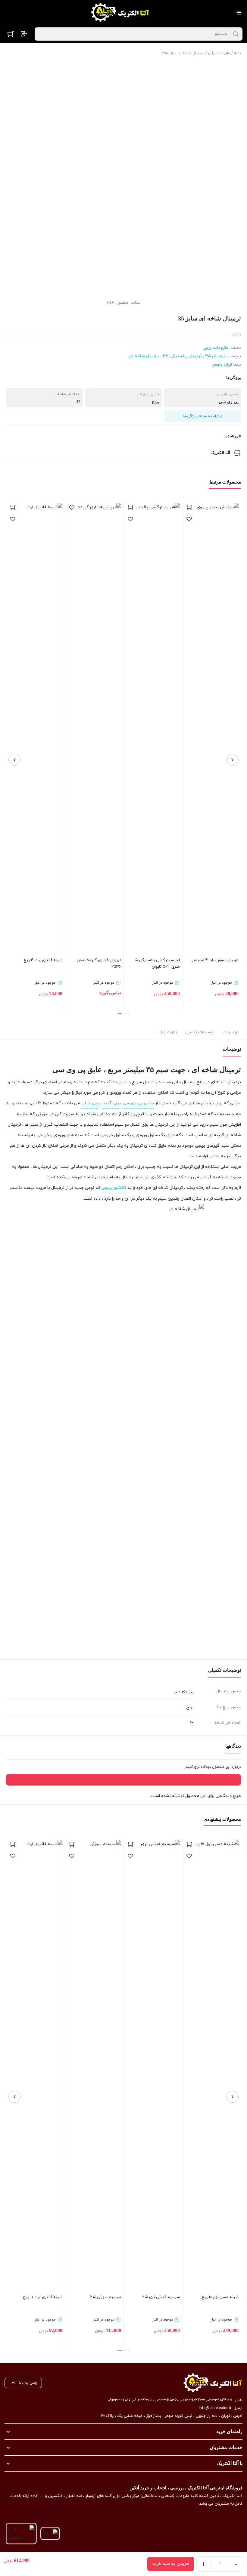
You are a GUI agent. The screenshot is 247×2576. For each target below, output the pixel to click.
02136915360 (167, 2400)
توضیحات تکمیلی (200, 1032)
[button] (129, 1014)
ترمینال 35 (215, 356)
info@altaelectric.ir (215, 2408)
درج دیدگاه (123, 1780)
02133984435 (220, 2400)
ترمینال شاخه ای (144, 356)
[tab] (231, 1032)
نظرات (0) (169, 1032)
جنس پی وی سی (138, 1103)
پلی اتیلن (90, 1103)
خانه (238, 53)
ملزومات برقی (219, 53)
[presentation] (233, 760)
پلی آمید (111, 1103)
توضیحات (231, 1032)
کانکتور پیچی (114, 1188)
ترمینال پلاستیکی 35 (182, 356)
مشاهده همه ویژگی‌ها (203, 416)
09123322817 (119, 2400)
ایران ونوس (222, 365)
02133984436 (193, 2400)
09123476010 (144, 2400)
